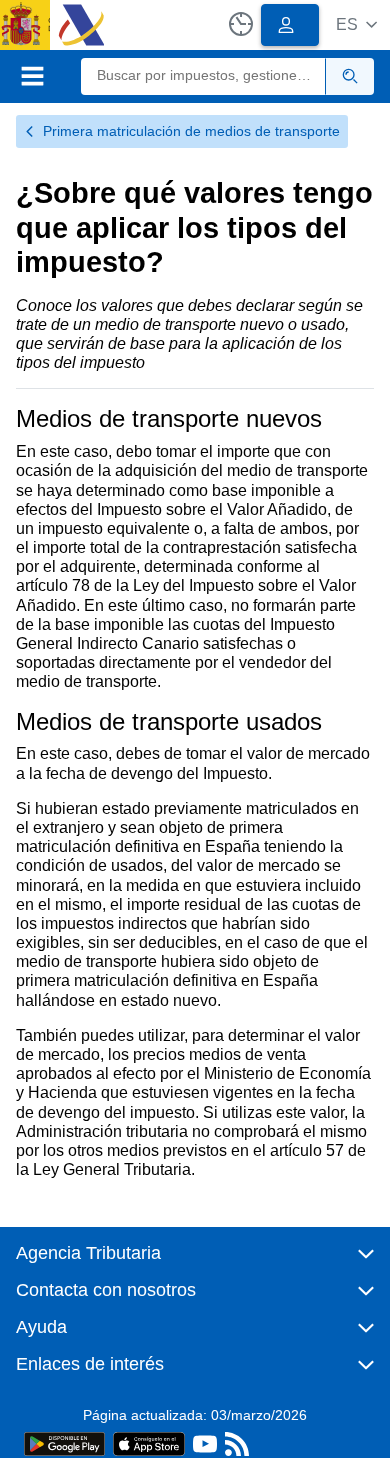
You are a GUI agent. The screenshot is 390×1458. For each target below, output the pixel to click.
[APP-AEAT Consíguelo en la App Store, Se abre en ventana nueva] (149, 1442)
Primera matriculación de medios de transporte (191, 131)
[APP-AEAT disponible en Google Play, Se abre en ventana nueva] (64, 1442)
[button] (356, 24)
